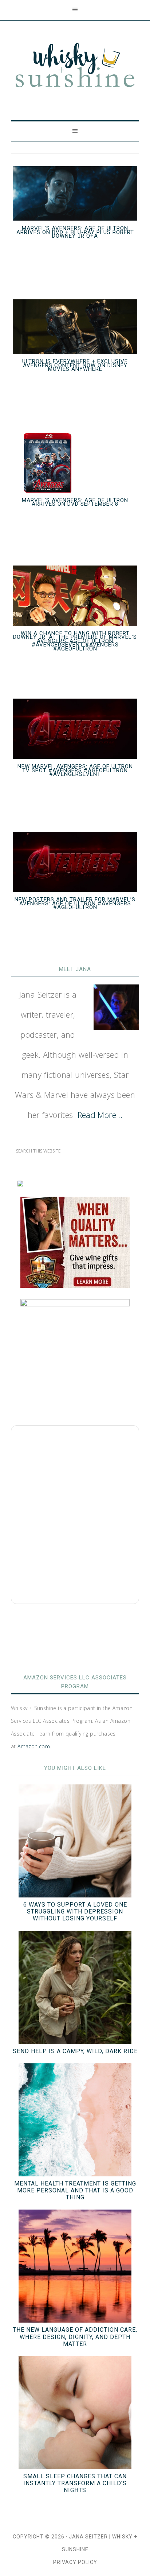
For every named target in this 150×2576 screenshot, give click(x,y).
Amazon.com (34, 1746)
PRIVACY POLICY (75, 2562)
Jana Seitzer (88, 2537)
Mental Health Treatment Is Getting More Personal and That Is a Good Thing (75, 2190)
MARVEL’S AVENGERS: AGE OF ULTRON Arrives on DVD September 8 (75, 502)
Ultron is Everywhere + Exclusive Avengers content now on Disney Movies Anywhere (75, 365)
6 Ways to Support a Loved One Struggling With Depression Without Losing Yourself (75, 1911)
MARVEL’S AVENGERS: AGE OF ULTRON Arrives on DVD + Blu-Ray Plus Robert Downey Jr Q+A (75, 232)
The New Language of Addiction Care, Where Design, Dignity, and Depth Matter (75, 2337)
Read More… (100, 1115)
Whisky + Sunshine (75, 66)
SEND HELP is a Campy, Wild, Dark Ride (75, 2051)
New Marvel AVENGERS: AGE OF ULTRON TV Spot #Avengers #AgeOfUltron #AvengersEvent (75, 770)
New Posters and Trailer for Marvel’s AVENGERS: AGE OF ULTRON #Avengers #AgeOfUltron (75, 903)
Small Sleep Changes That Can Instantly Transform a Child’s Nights (75, 2483)
